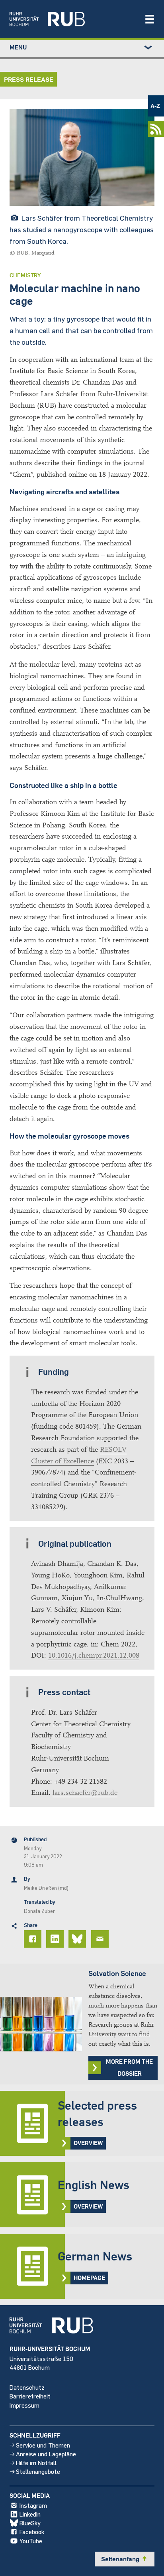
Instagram (33, 2505)
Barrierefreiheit (30, 2396)
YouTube (31, 2541)
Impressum (24, 2405)
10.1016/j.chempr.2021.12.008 (94, 1655)
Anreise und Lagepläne (46, 2454)
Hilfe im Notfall (36, 2462)
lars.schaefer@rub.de (85, 1793)
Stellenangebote (38, 2471)
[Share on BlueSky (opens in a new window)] (78, 1939)
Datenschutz (27, 2387)
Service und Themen (43, 2445)
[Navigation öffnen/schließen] (150, 19)
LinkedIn (30, 2514)
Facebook (32, 2532)
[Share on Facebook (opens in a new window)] (34, 1939)
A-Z (155, 106)
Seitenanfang (125, 2559)
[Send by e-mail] (101, 1939)
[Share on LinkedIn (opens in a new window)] (56, 1939)
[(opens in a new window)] (73, 19)
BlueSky (30, 2523)
